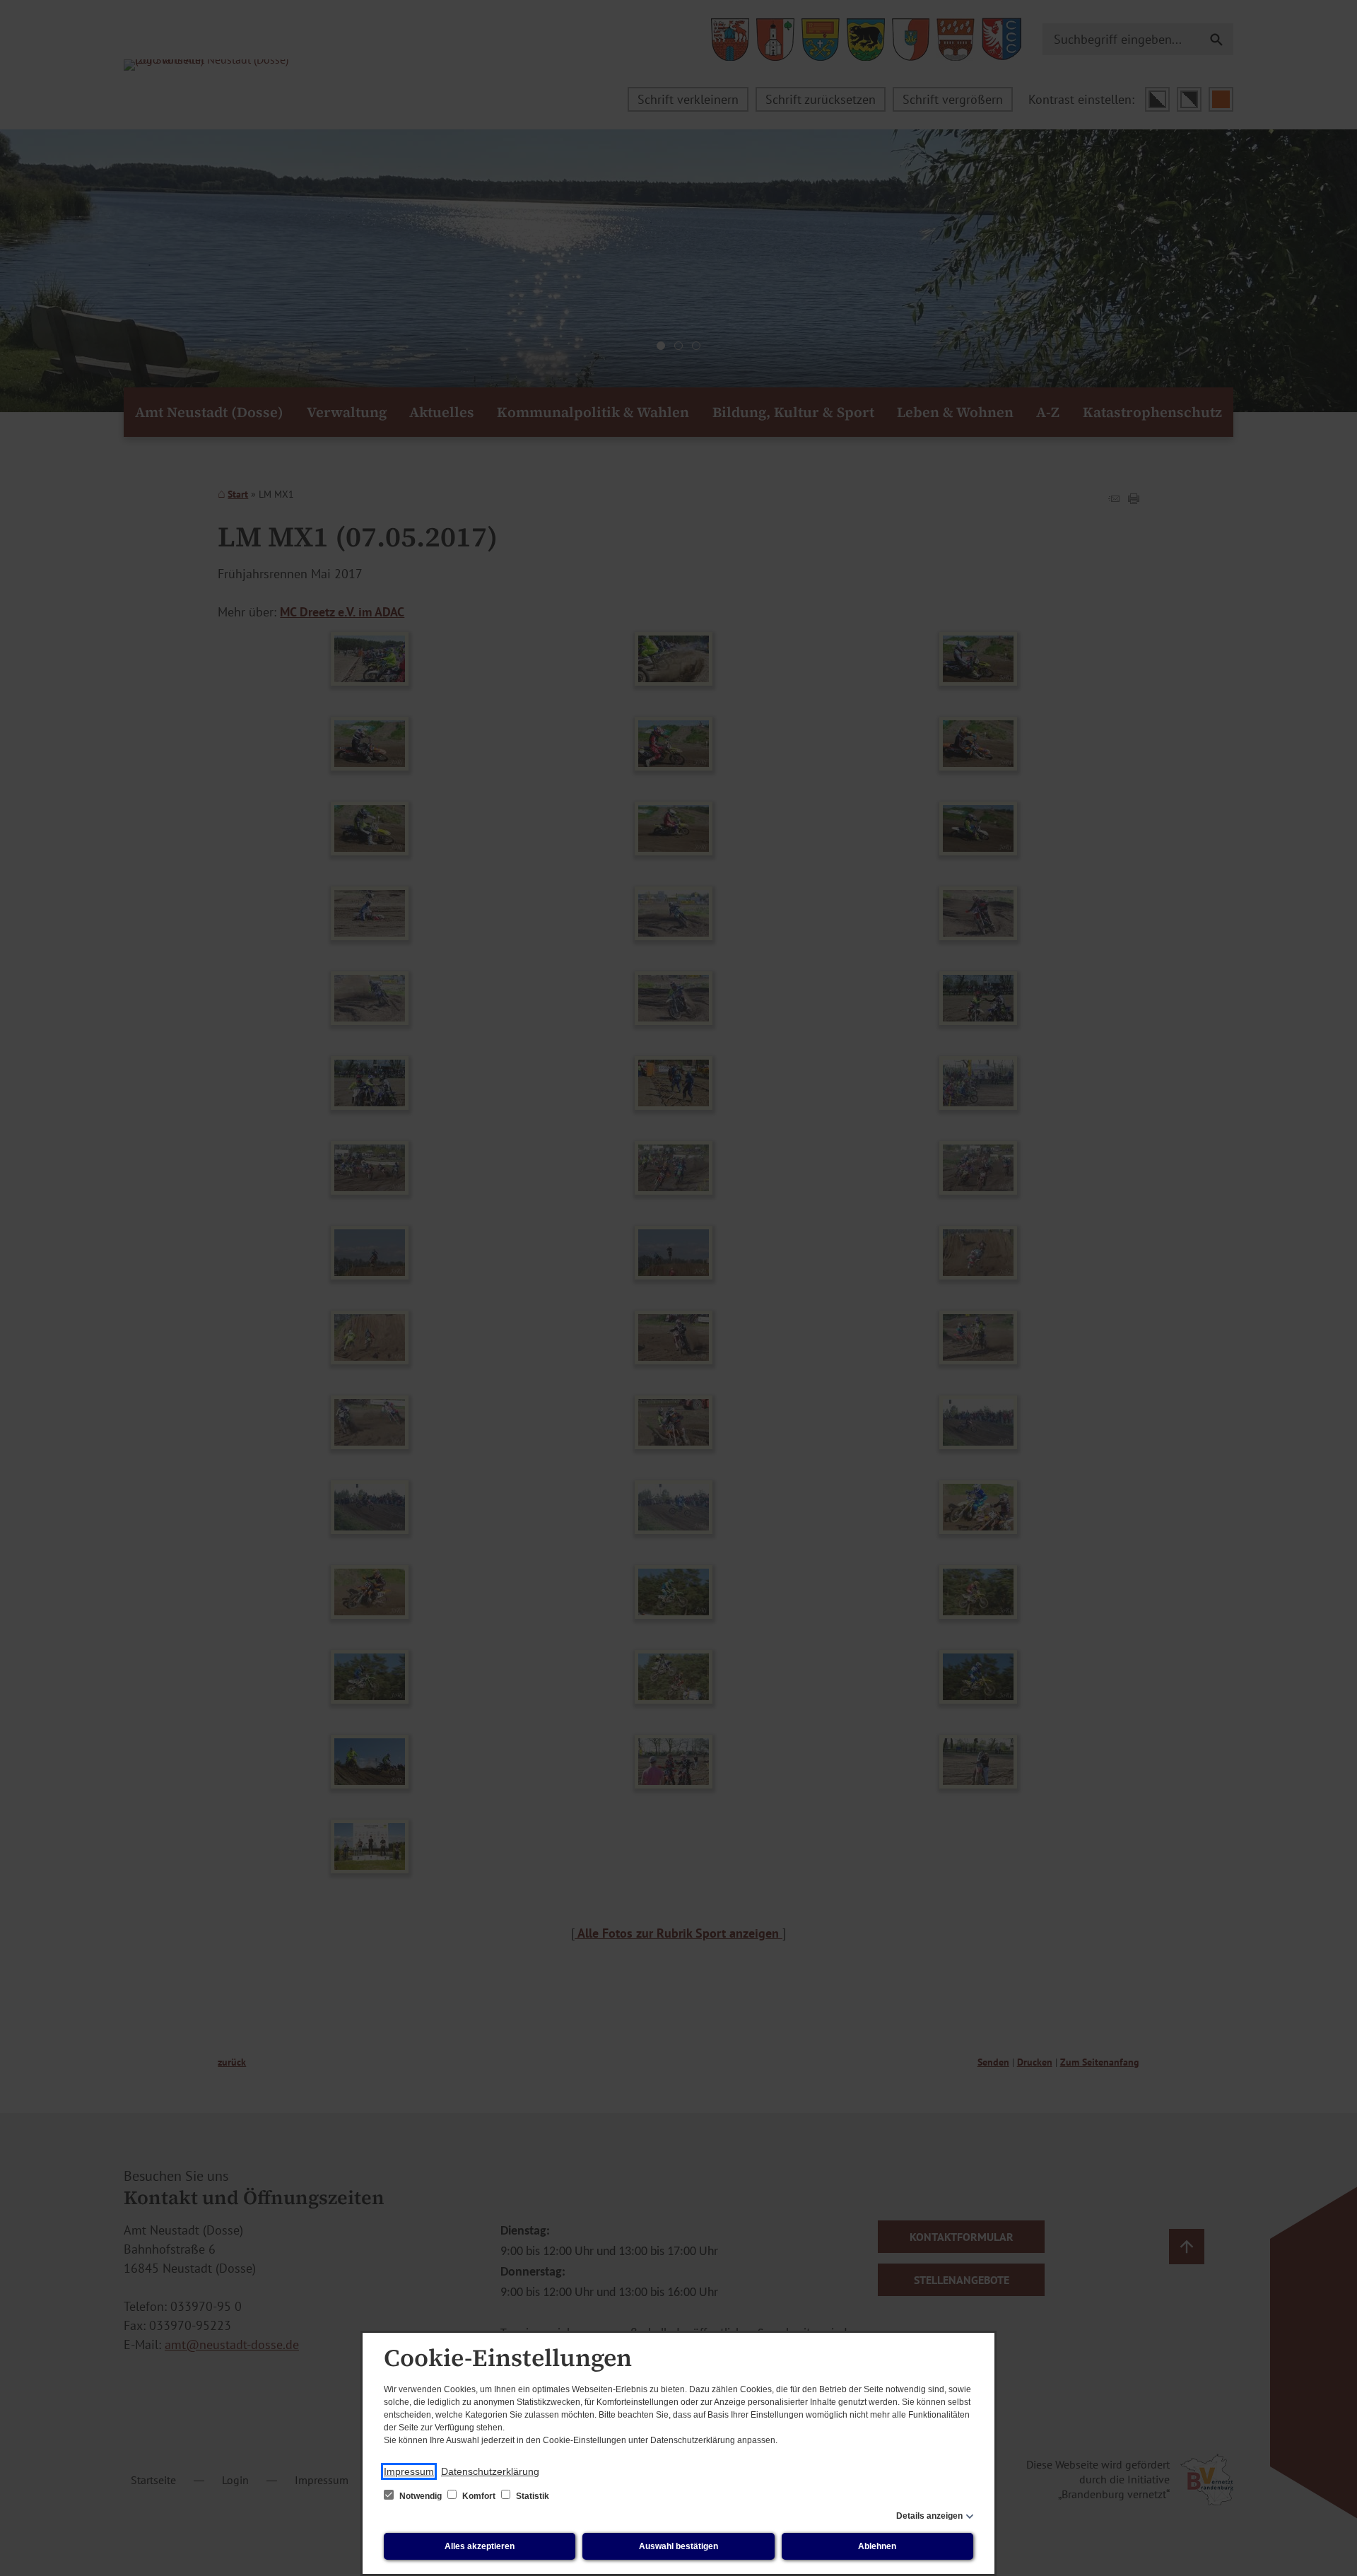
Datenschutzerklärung (490, 2471)
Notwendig (421, 2496)
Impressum (409, 2471)
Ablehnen (877, 2546)
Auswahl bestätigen (678, 2546)
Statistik (531, 2496)
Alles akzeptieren (480, 2546)
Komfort (479, 2496)
